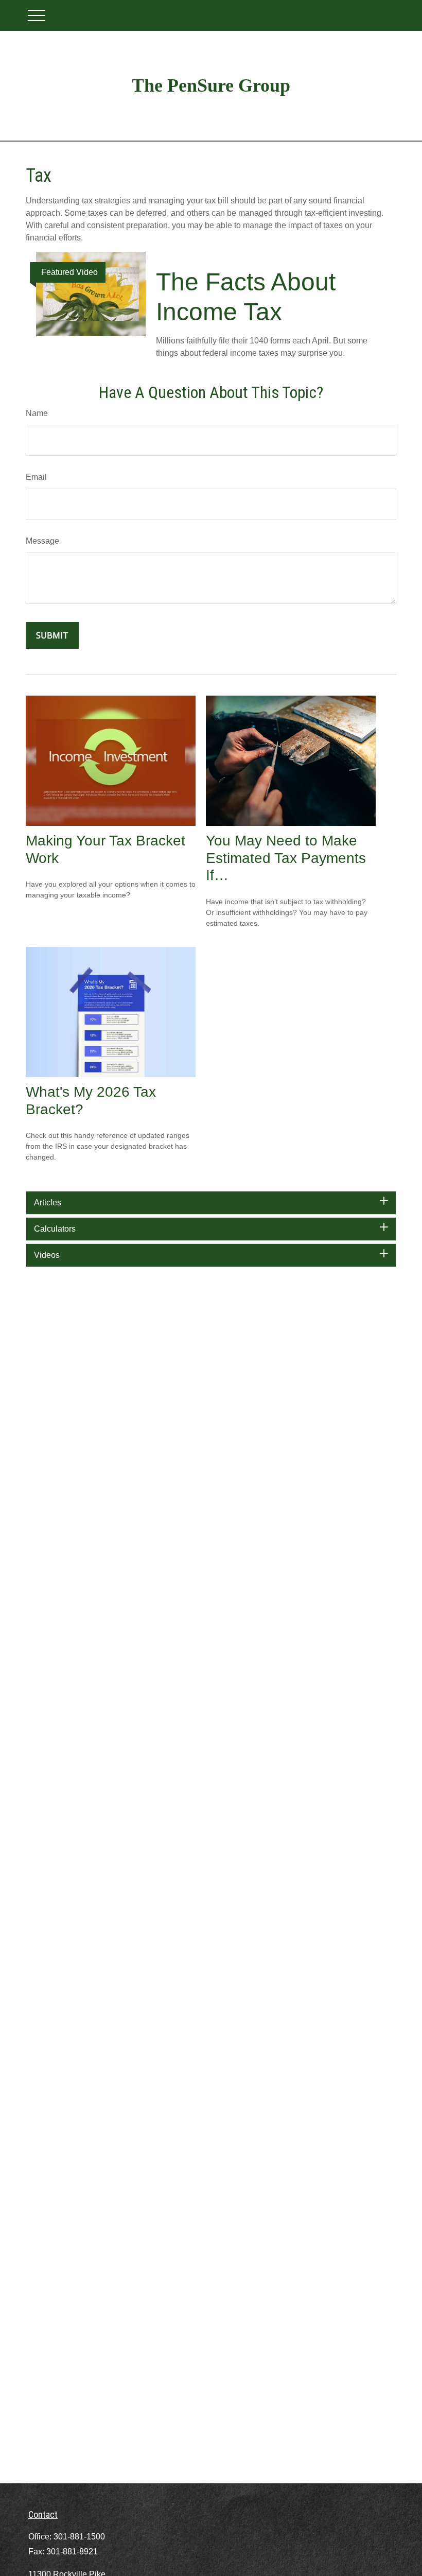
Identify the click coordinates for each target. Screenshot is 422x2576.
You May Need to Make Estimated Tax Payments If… (286, 858)
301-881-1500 (79, 2537)
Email (36, 477)
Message (42, 541)
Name (37, 413)
